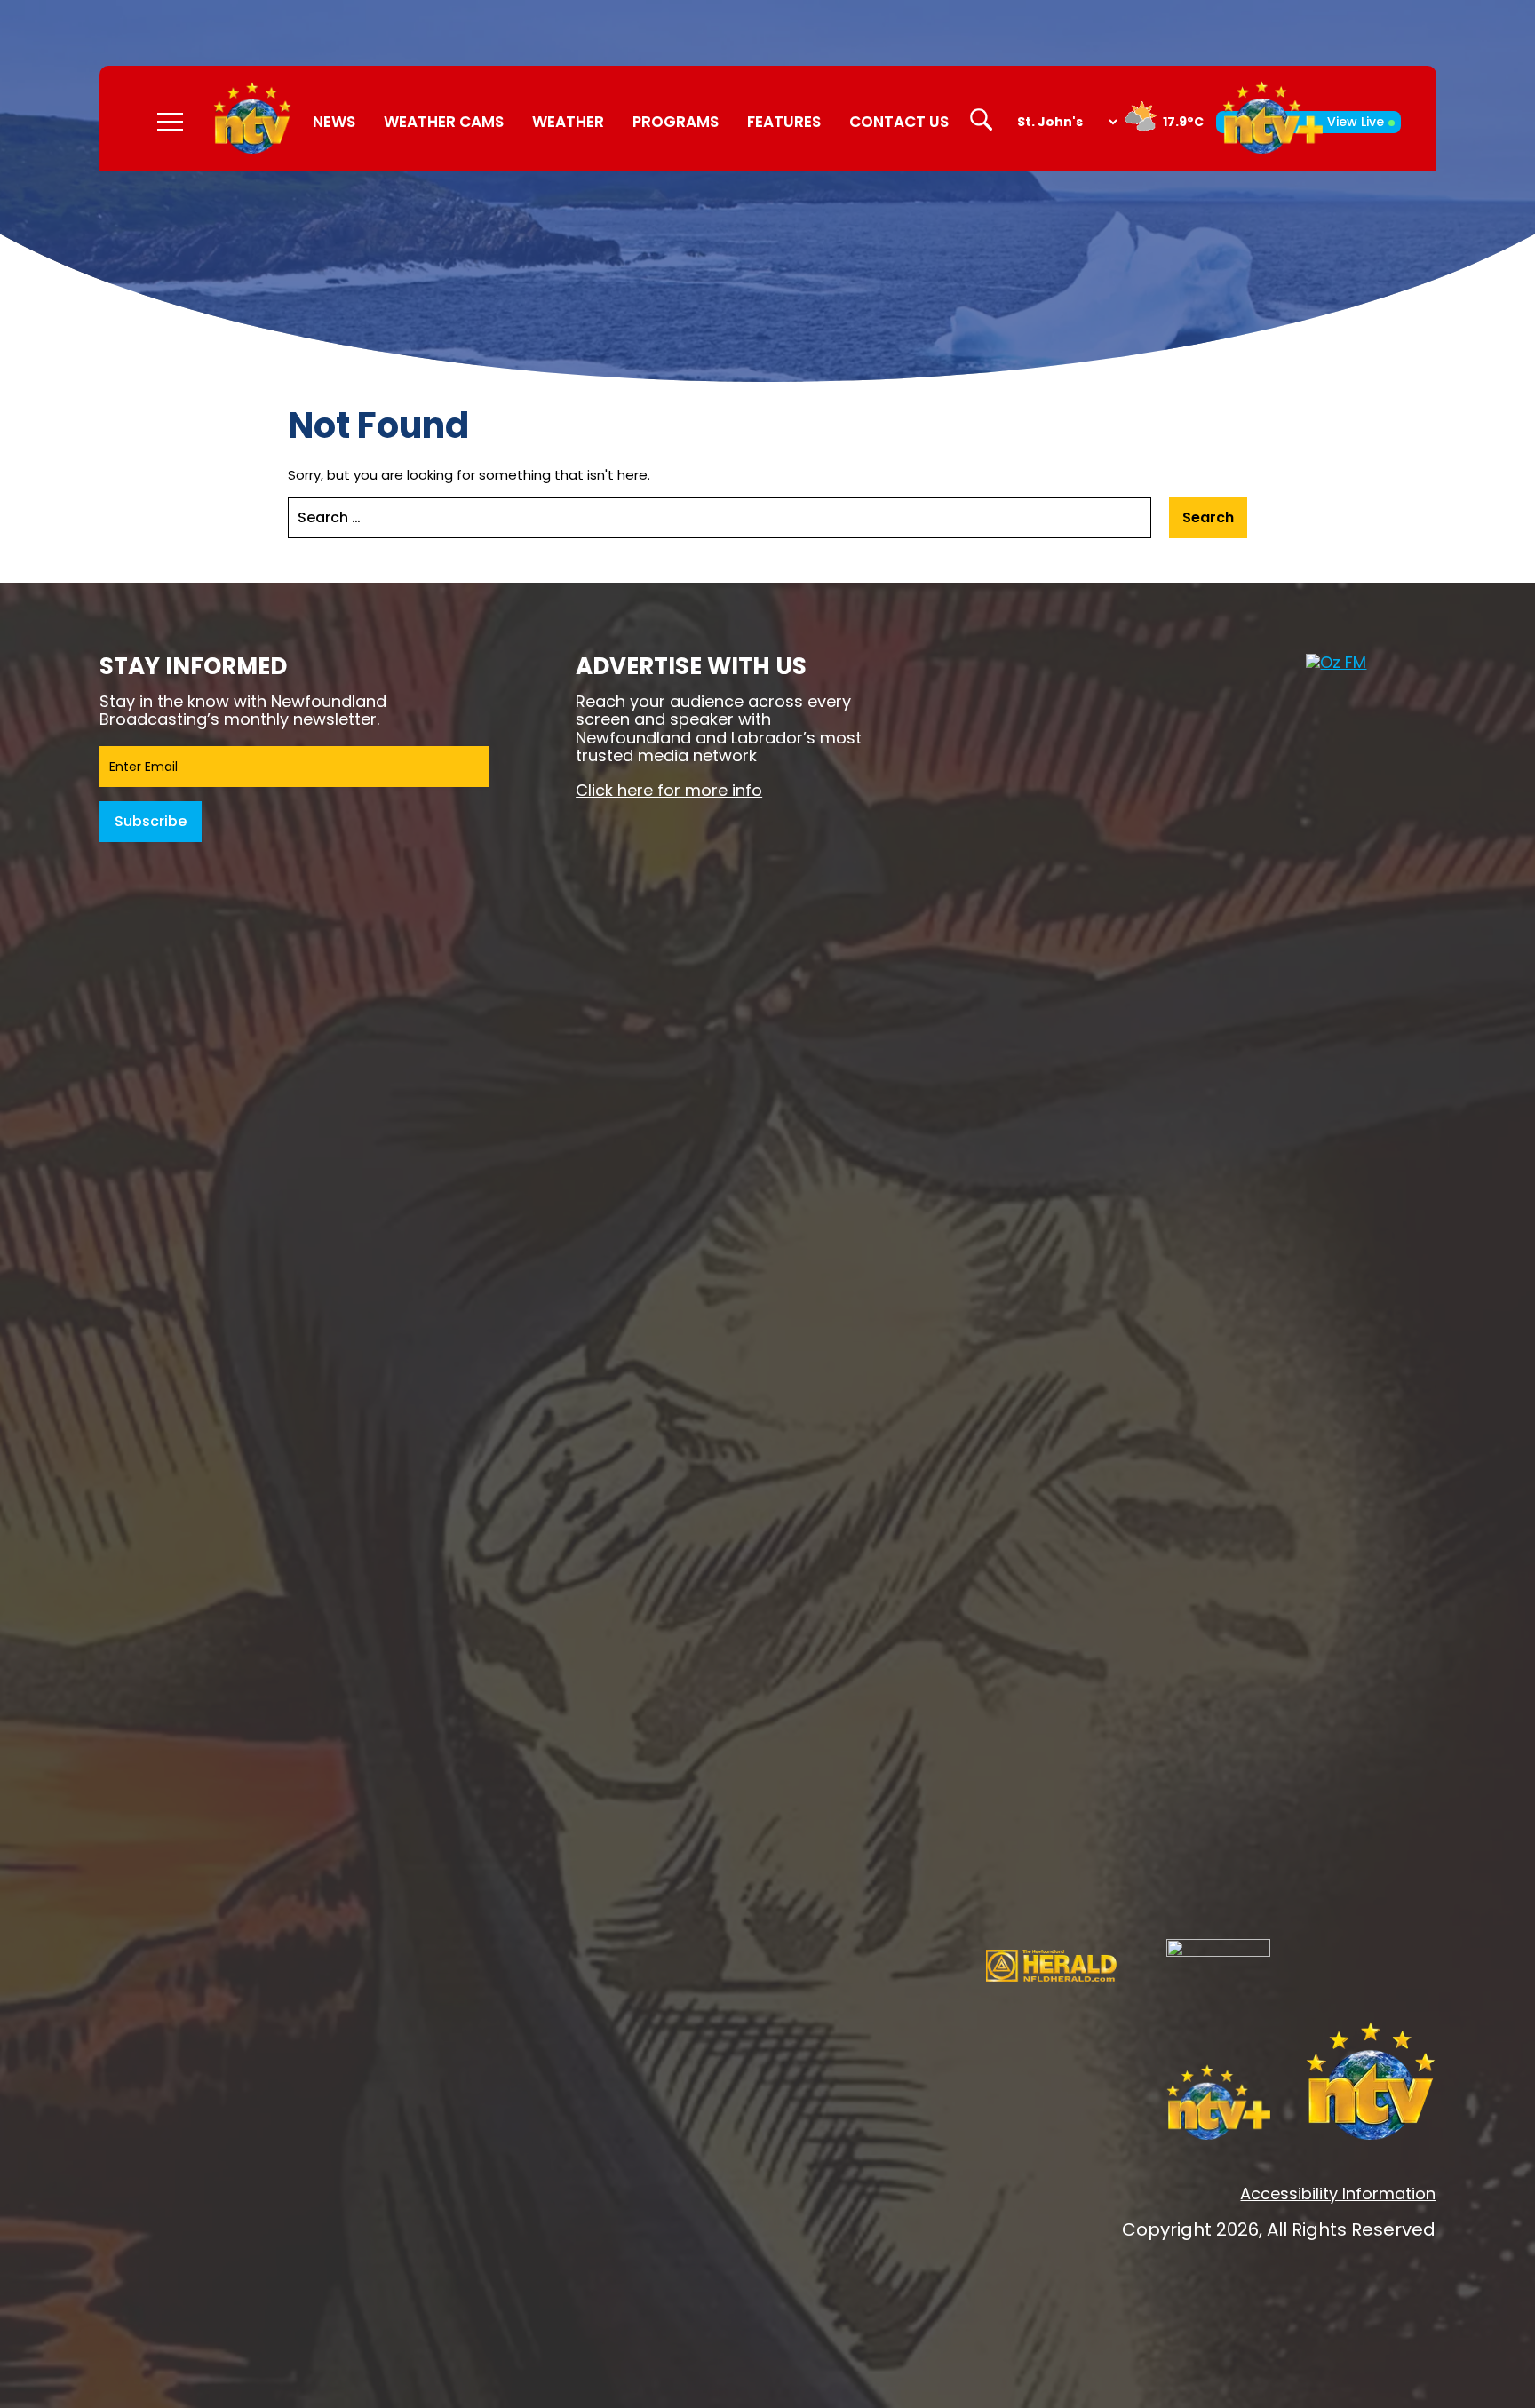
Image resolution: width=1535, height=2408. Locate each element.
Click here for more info (669, 790)
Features (784, 122)
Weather (568, 122)
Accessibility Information (1338, 2193)
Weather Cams (444, 122)
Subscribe (151, 821)
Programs (676, 122)
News (334, 122)
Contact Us (899, 122)
